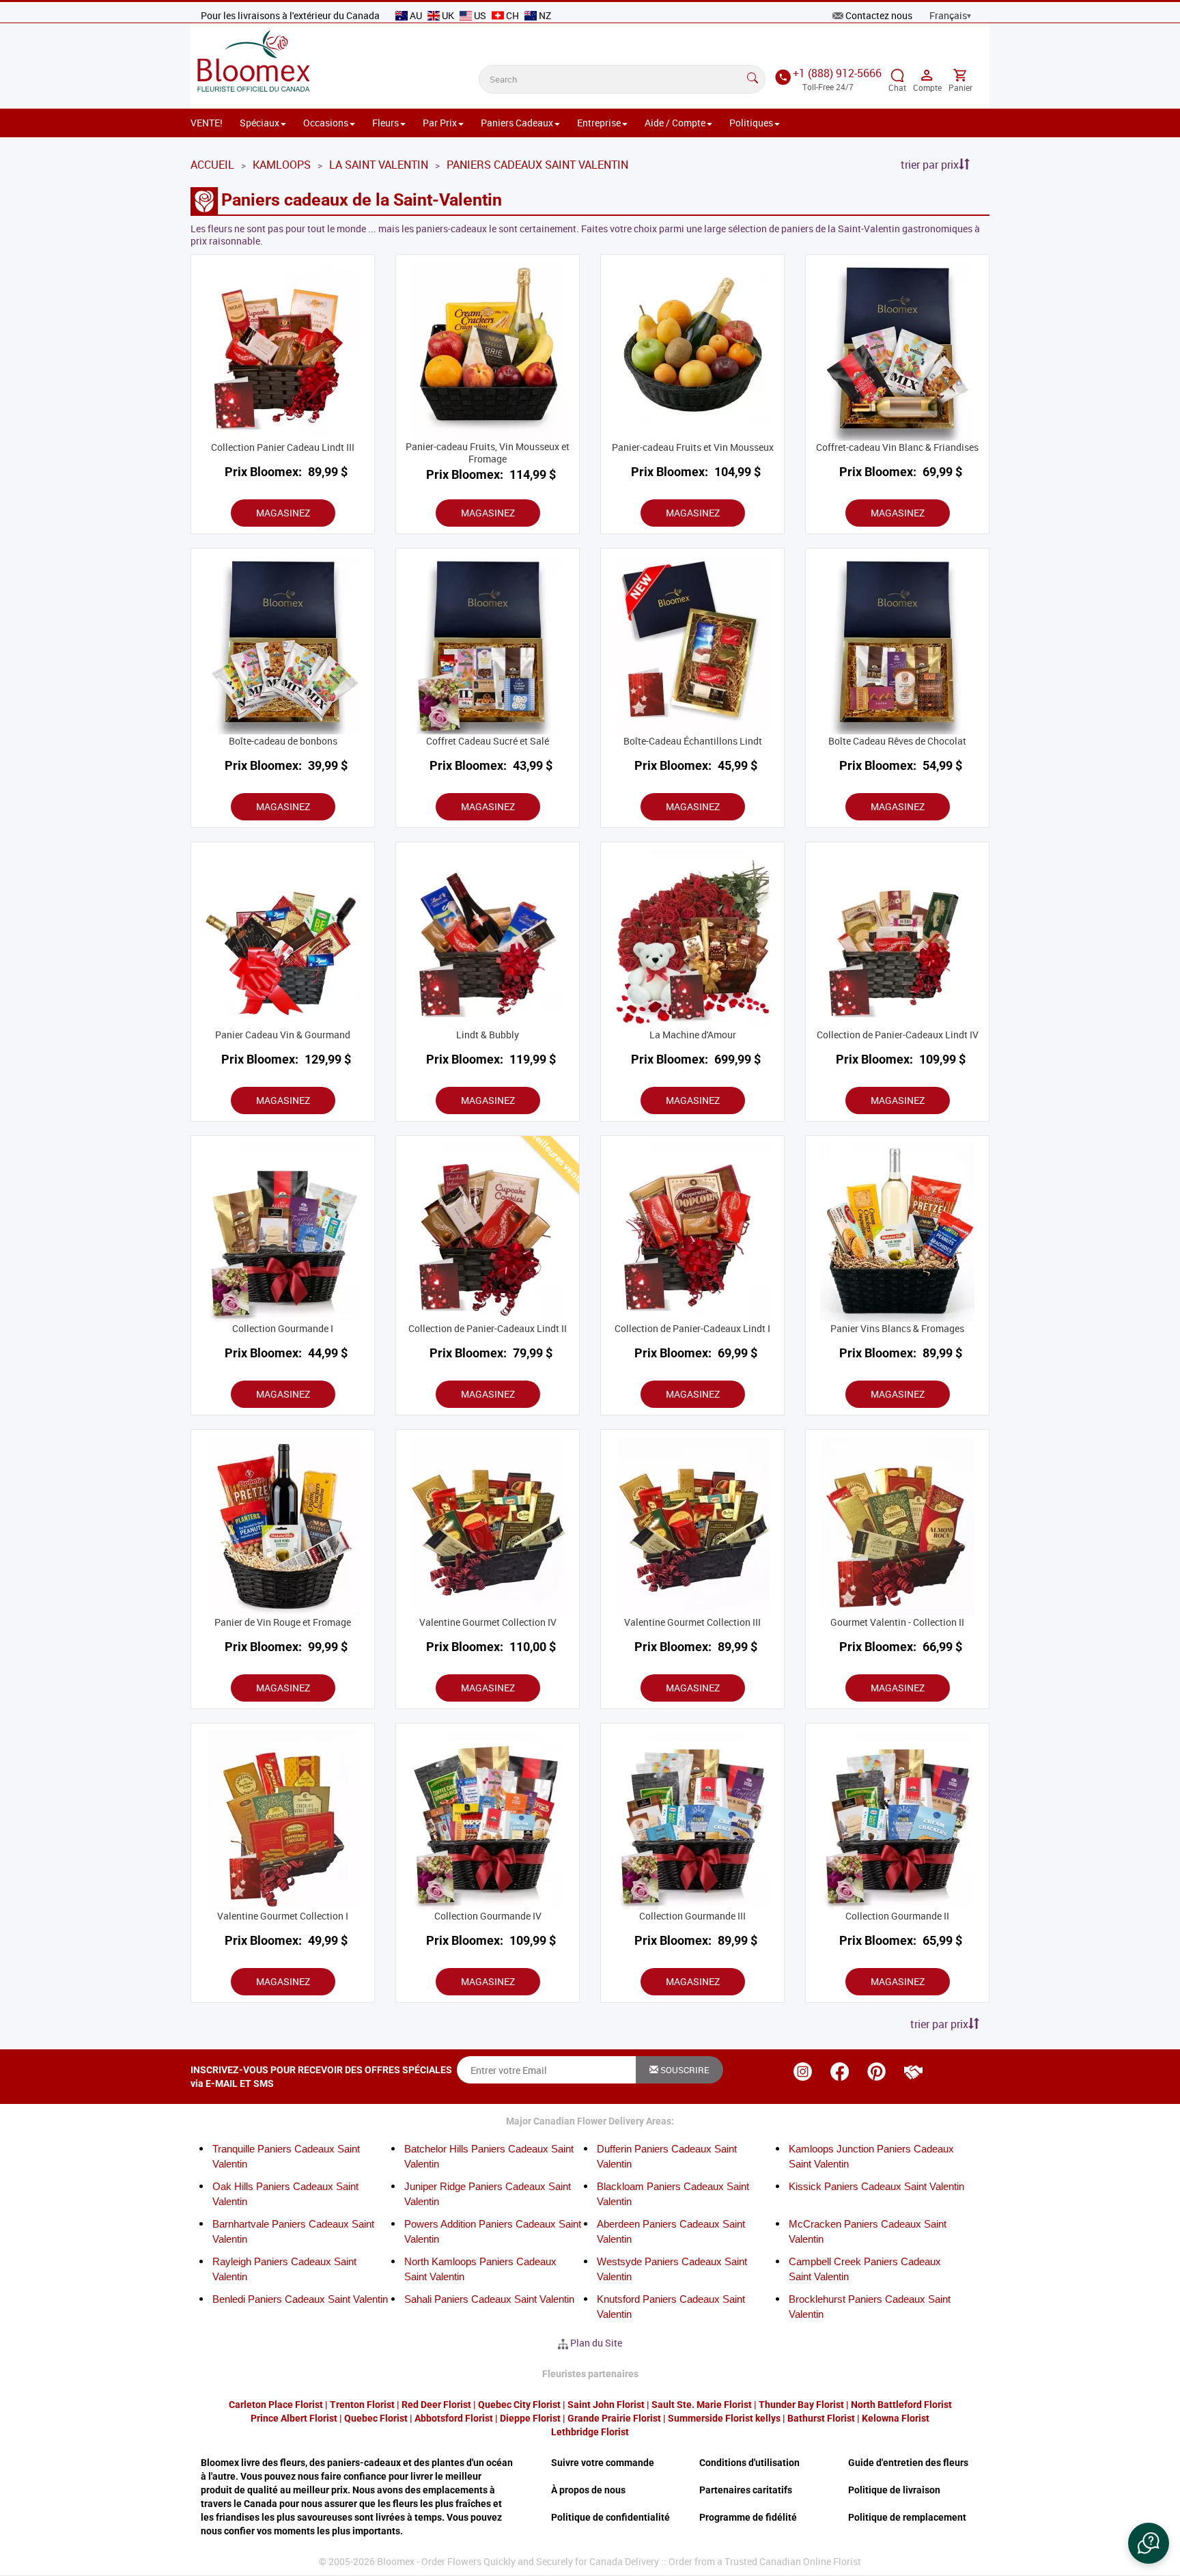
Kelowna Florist (896, 2418)
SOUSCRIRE (684, 2070)
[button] (1149, 2543)
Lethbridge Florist (590, 2432)
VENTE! (207, 123)
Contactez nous (879, 15)
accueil (212, 165)
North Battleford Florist (901, 2405)
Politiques (751, 123)
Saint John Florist (606, 2405)
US (480, 15)
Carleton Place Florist (276, 2405)
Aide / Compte (675, 123)
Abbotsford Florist (454, 2418)
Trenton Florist (362, 2405)
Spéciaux (259, 123)
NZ (544, 15)
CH (512, 15)
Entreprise (599, 123)
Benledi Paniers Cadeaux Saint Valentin (300, 2299)
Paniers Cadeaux (517, 123)
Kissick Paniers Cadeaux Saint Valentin (876, 2186)
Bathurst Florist (821, 2418)
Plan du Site (596, 2343)
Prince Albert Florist (294, 2418)
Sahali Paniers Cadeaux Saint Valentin (489, 2299)
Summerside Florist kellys (724, 2418)
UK (448, 15)
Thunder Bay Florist (801, 2405)
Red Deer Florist (436, 2405)
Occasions (326, 123)
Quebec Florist (376, 2418)
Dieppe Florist (530, 2418)
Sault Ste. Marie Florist (702, 2405)
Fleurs (385, 123)
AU (416, 15)
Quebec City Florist (519, 2405)
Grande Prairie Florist (614, 2418)
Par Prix (440, 123)
